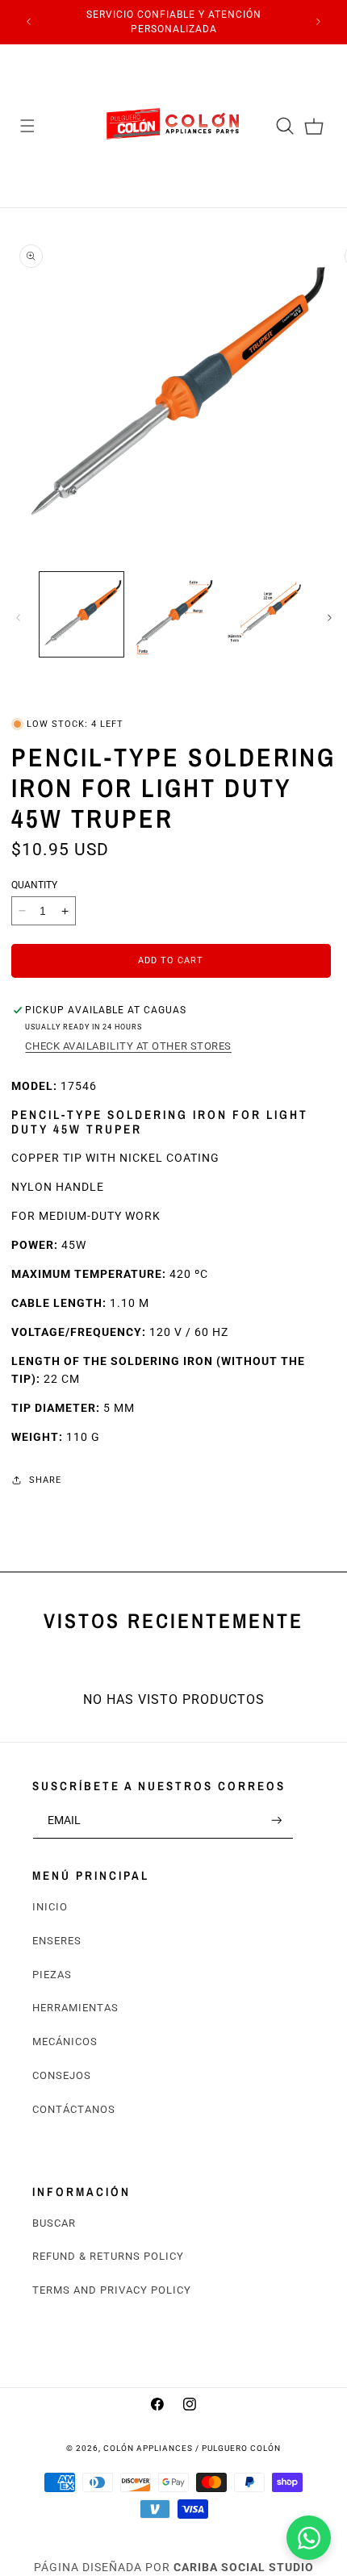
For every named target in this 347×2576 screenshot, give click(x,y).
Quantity (34, 885)
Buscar (54, 2223)
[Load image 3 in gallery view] (264, 614)
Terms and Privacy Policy (112, 2290)
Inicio (50, 1907)
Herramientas (75, 2008)
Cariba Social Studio (244, 2567)
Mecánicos (65, 2042)
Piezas (52, 1975)
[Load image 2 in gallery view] (173, 614)
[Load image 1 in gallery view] (82, 614)
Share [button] (45, 1480)
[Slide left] (18, 618)
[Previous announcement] (29, 22)
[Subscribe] (277, 1820)
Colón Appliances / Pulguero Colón (192, 2448)
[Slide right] (329, 618)
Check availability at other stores (128, 1046)
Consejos (62, 2075)
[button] (27, 126)
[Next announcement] (319, 22)
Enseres (57, 1941)
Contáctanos (74, 2109)
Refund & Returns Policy (108, 2256)
